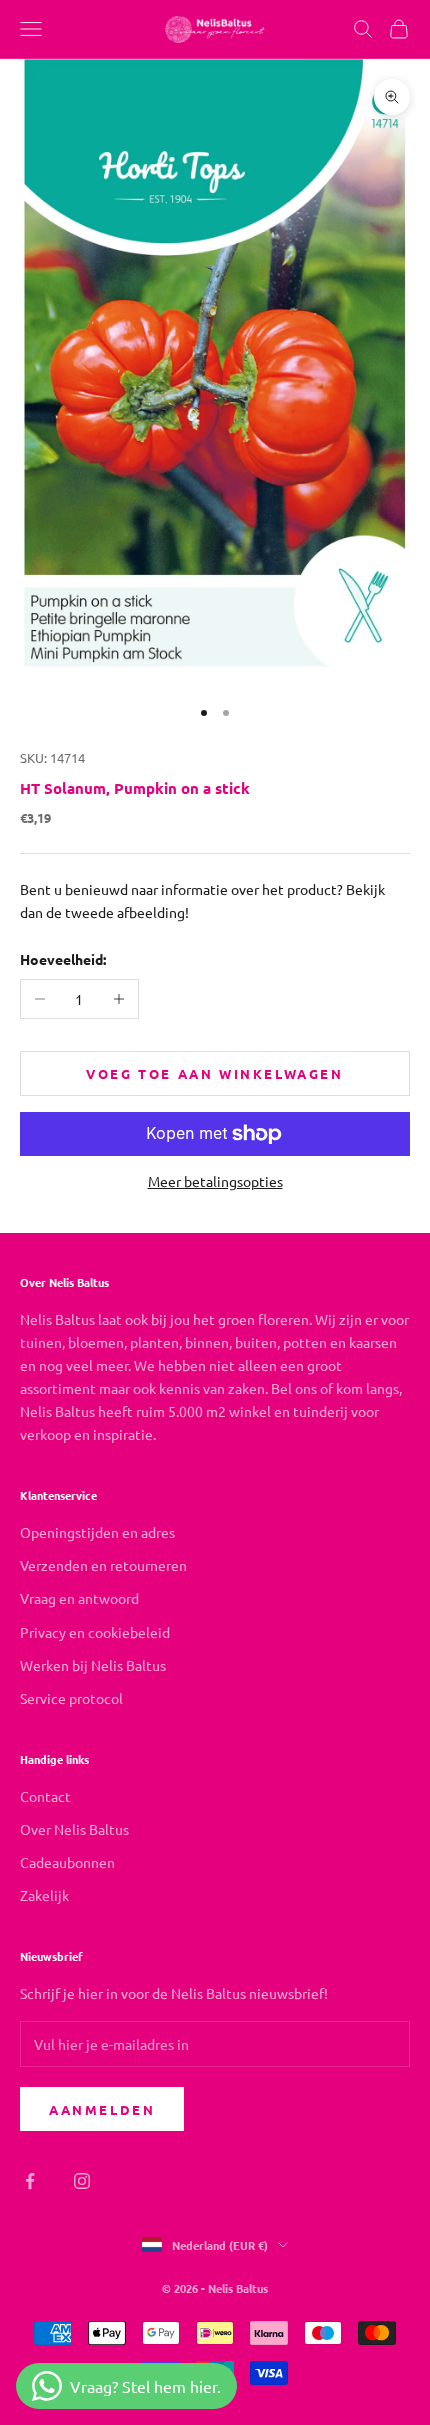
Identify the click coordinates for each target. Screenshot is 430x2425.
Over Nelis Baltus (74, 1829)
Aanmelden (102, 2109)
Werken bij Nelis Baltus (93, 1665)
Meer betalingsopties (215, 1181)
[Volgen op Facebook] (30, 2181)
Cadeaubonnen (67, 1862)
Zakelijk (44, 1895)
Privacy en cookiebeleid (95, 1632)
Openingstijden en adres (97, 1532)
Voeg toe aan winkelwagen (214, 1073)
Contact (45, 1796)
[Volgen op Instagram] (82, 2181)
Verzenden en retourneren (103, 1565)
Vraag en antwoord (79, 1598)
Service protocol (71, 1698)
